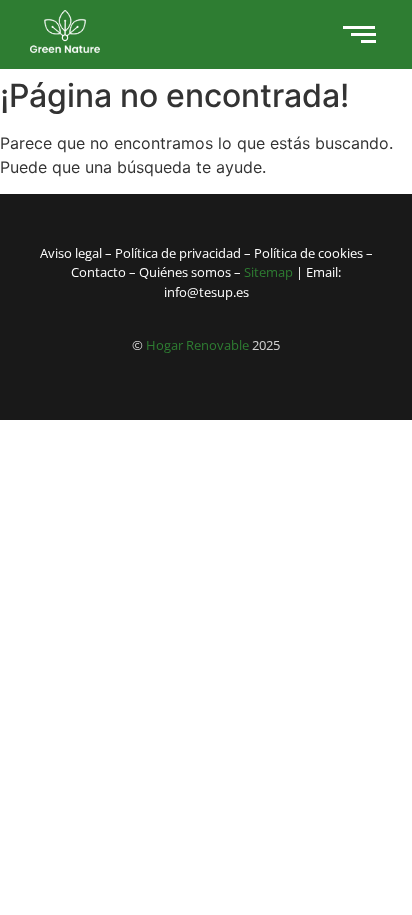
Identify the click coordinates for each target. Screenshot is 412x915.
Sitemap (268, 272)
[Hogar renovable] (65, 31)
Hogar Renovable (197, 345)
